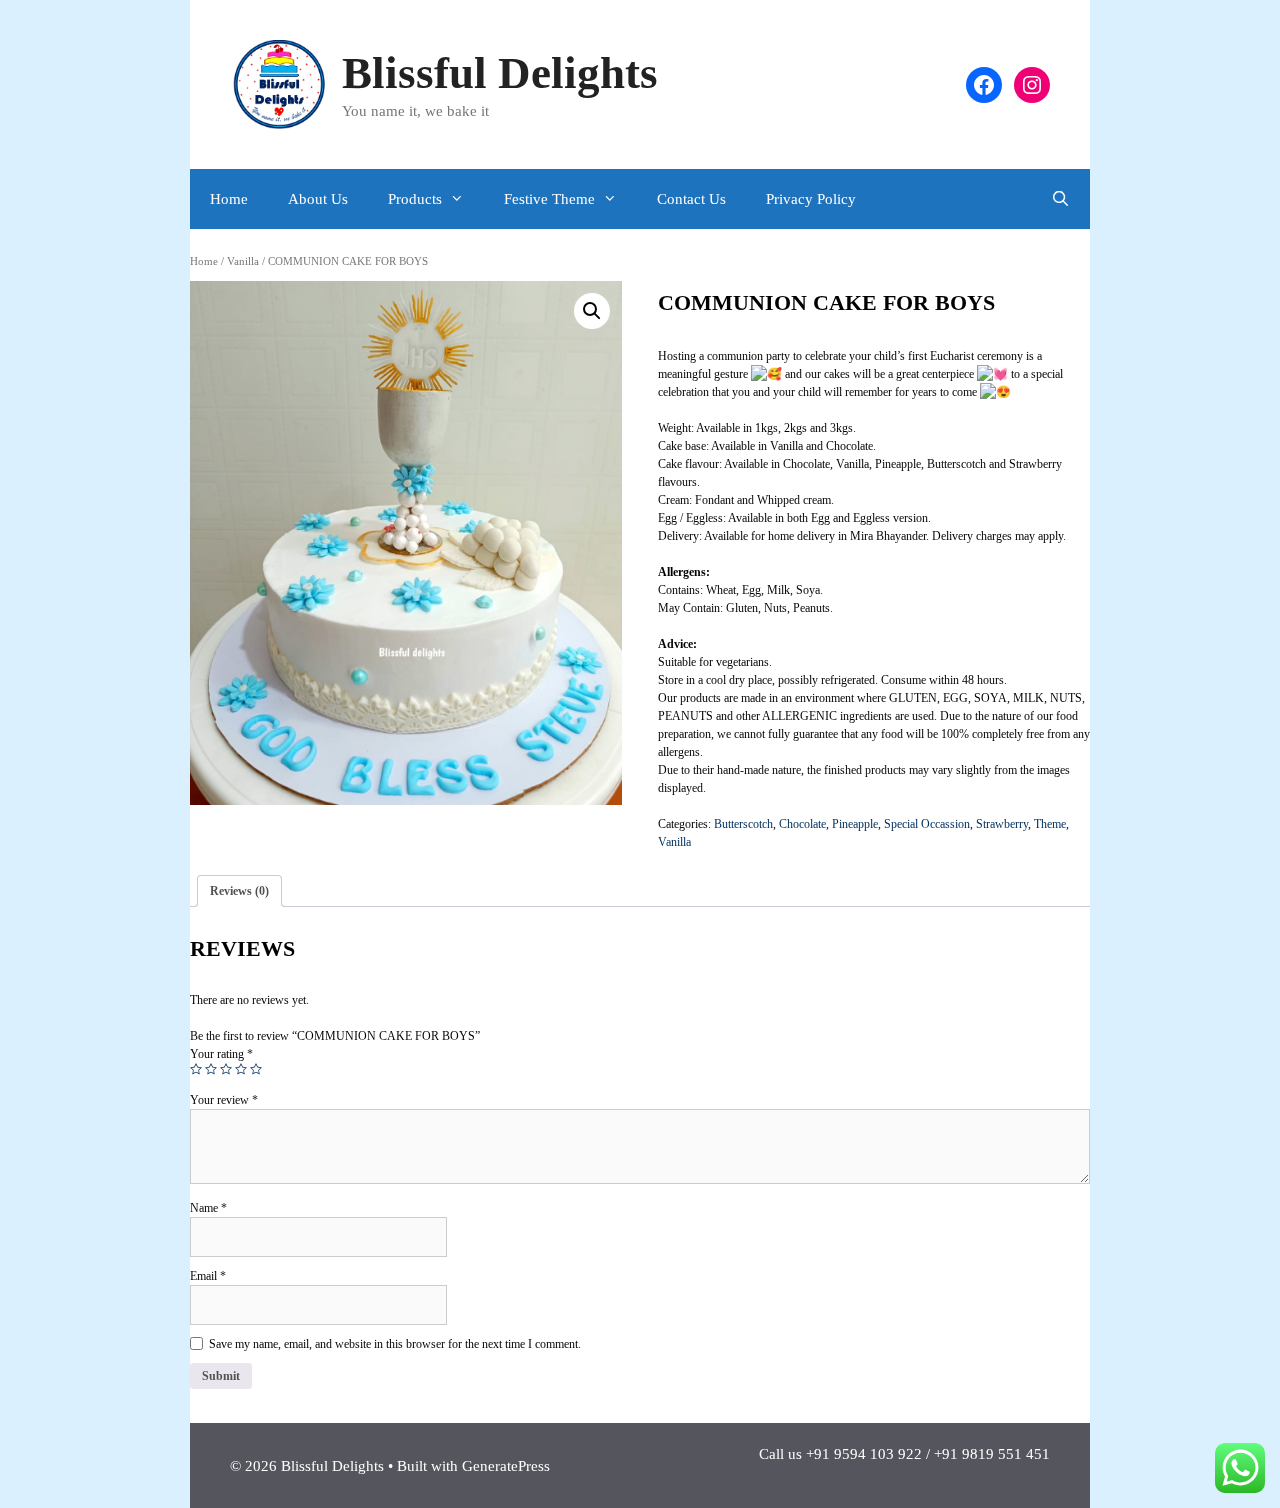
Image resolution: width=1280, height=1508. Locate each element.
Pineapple (855, 824)
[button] (592, 311)
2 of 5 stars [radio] (211, 1069)
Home (229, 199)
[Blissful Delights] (280, 83)
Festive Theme (549, 199)
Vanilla (243, 261)
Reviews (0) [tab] (239, 891)
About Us (318, 199)
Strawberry (1002, 824)
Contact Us (691, 199)
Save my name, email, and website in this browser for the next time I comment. (395, 1344)
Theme (1050, 824)
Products (415, 199)
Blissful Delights (500, 73)
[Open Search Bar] (1060, 199)
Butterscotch (743, 824)
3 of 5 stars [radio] (226, 1069)
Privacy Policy (811, 199)
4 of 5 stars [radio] (241, 1069)
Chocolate (802, 824)
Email (208, 1276)
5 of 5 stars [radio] (256, 1069)
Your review (224, 1100)
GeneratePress (506, 1466)
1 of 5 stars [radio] (196, 1069)
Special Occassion (927, 824)
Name (208, 1208)
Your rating (221, 1054)
